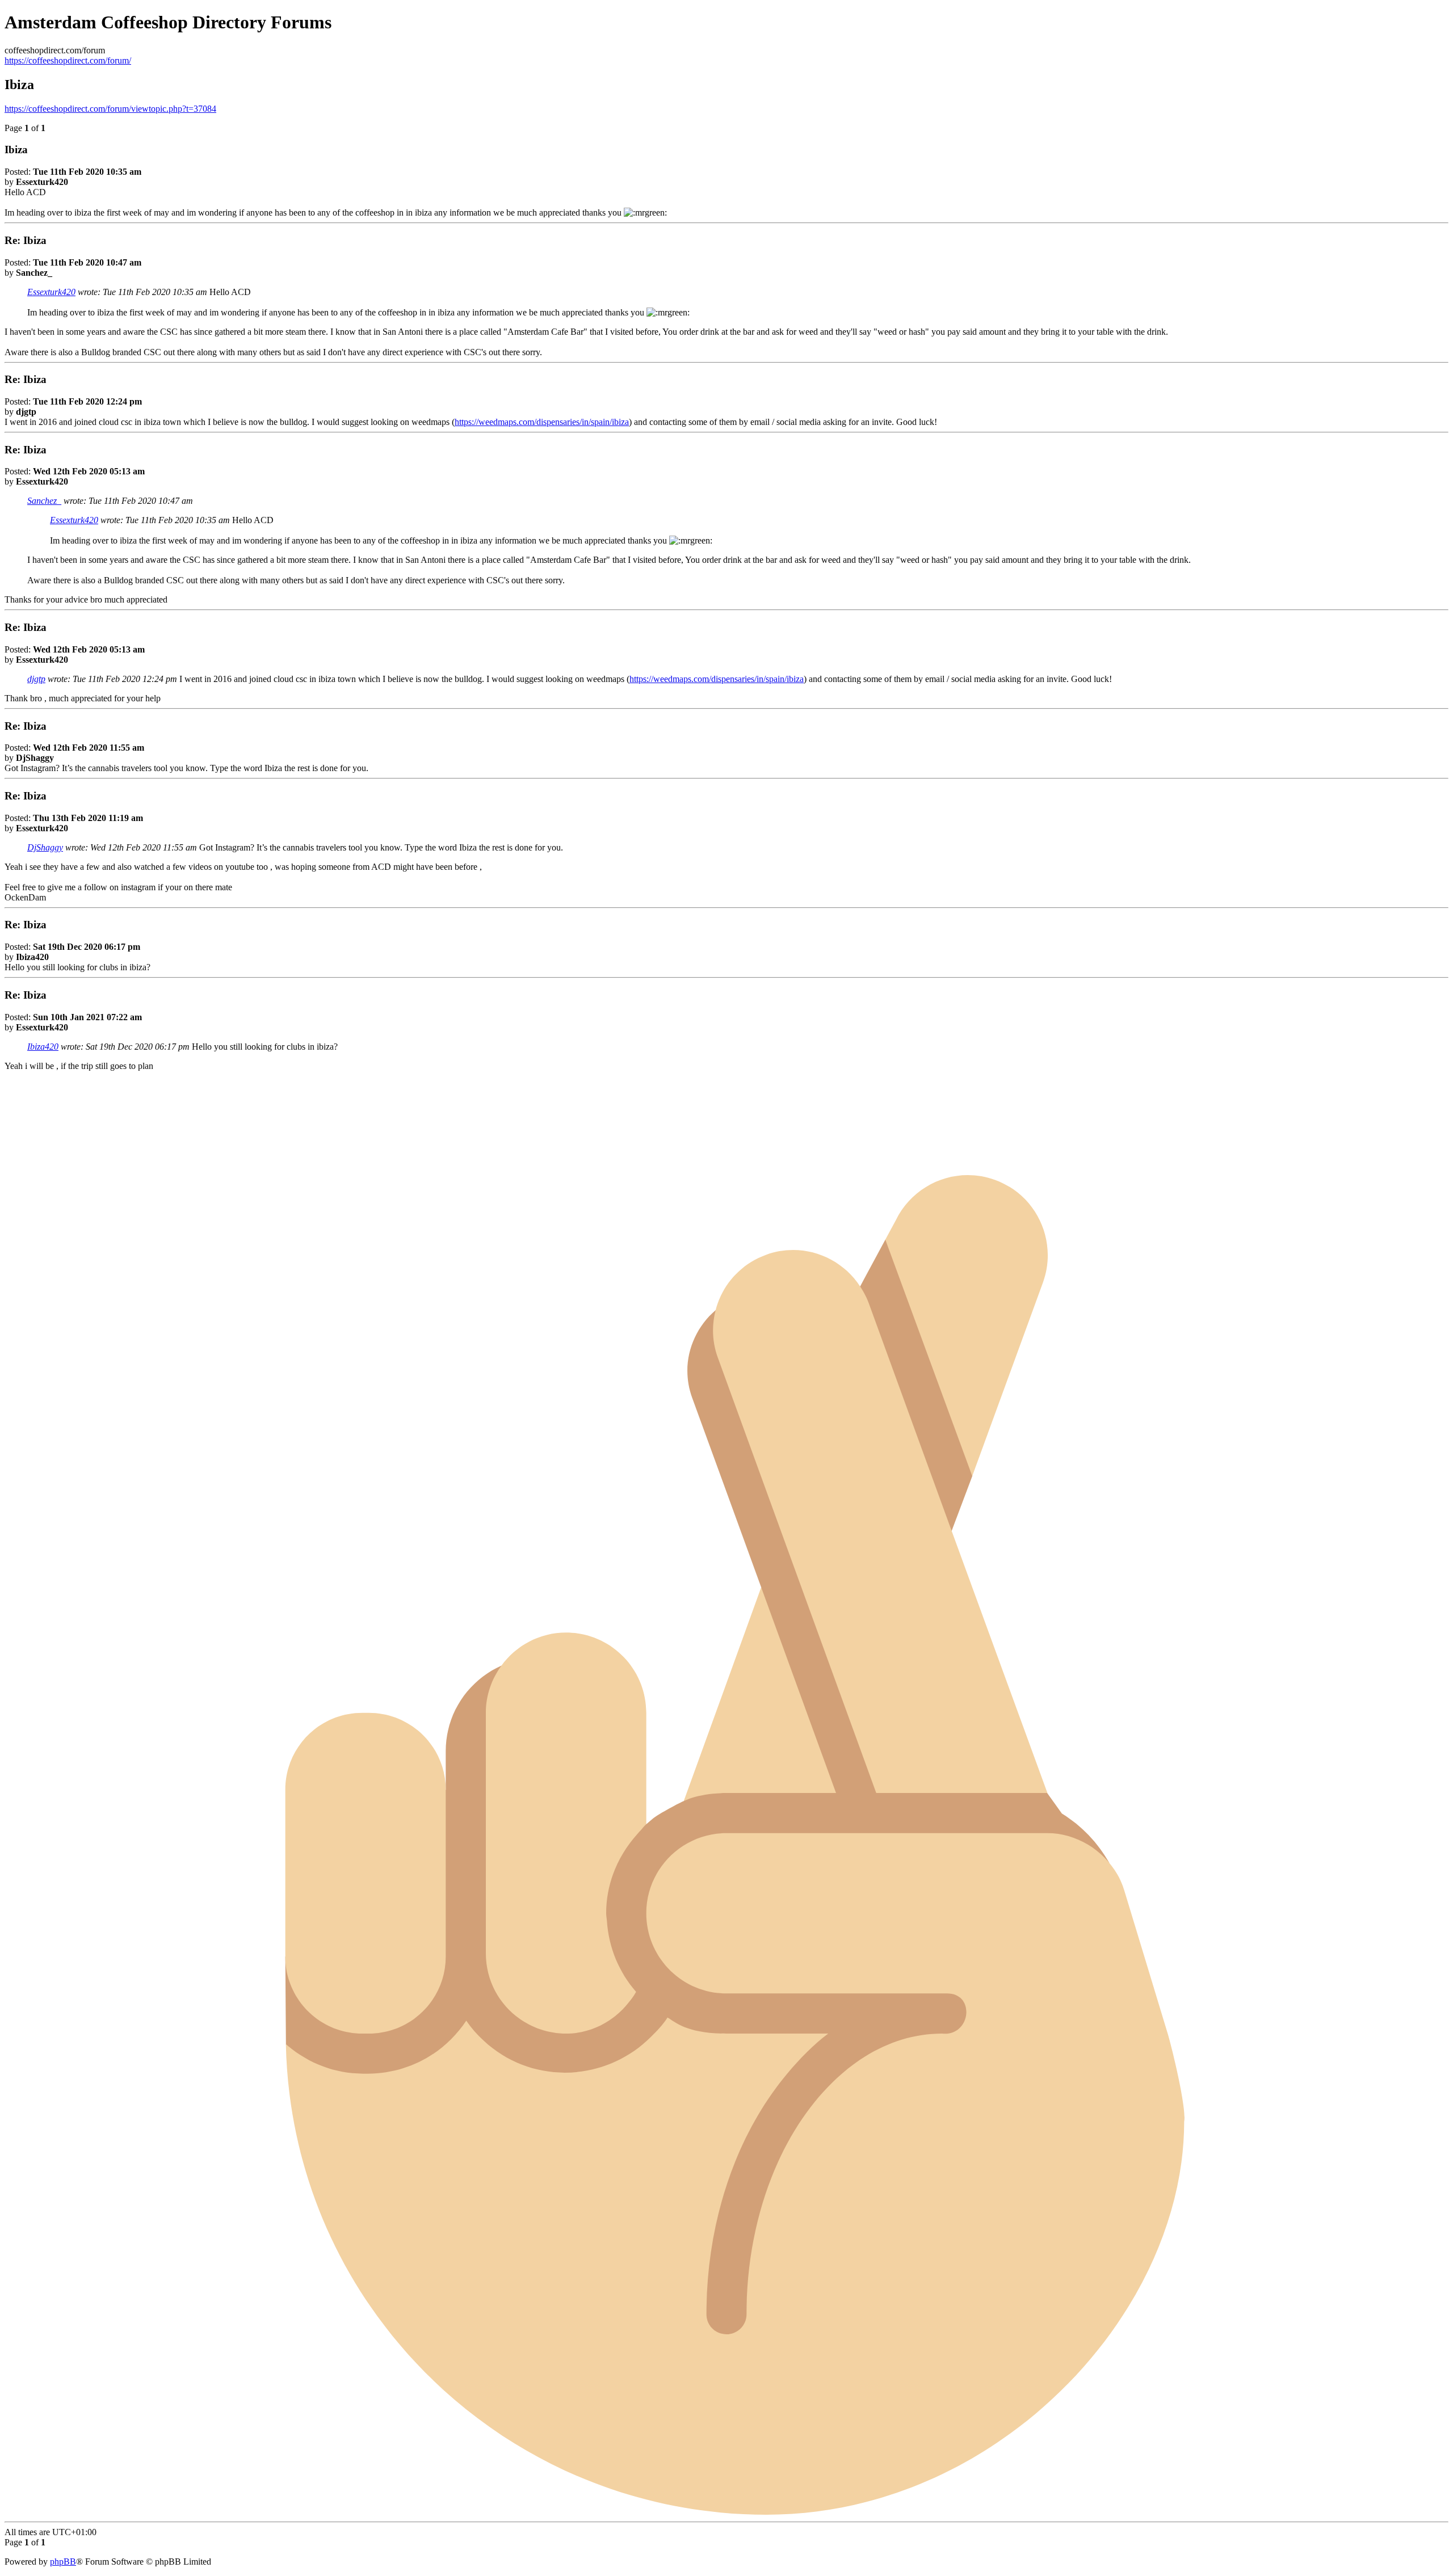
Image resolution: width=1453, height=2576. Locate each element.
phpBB (63, 2562)
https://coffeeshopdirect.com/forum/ (68, 60)
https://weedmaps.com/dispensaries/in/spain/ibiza (542, 422)
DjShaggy (45, 847)
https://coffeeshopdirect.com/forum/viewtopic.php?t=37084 (110, 109)
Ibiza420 (43, 1047)
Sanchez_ (44, 501)
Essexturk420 (51, 292)
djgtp (36, 679)
